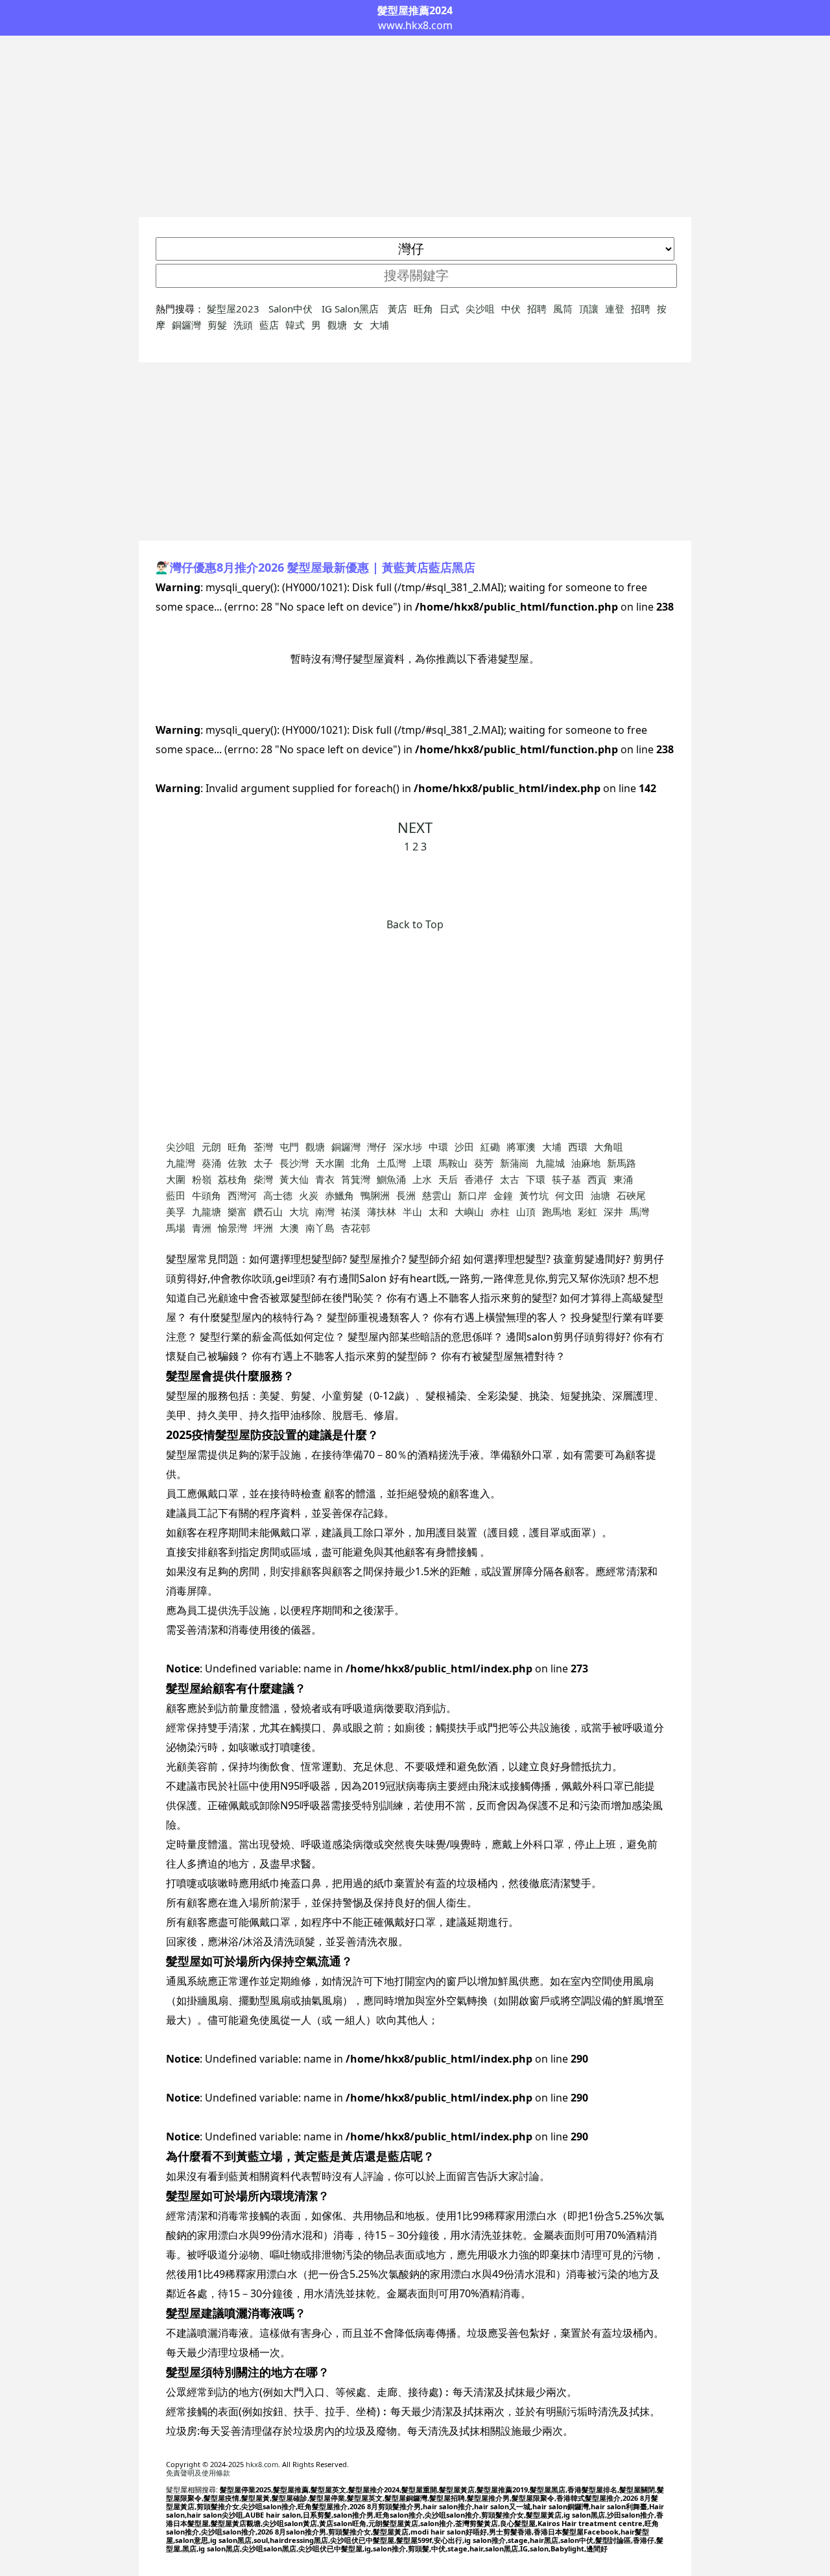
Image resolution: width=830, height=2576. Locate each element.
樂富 (237, 1212)
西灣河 (242, 1195)
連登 (615, 309)
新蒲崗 (515, 1163)
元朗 (211, 1147)
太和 (438, 1212)
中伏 (511, 309)
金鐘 (503, 1195)
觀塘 (337, 325)
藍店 (269, 325)
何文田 (570, 1195)
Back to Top (415, 924)
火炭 (309, 1195)
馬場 (176, 1228)
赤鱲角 (339, 1195)
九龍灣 (181, 1163)
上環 (422, 1163)
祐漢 (351, 1212)
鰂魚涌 (391, 1179)
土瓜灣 (391, 1163)
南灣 (325, 1212)
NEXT (415, 827)
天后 (448, 1179)
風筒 (563, 309)
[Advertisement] (415, 126)
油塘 (600, 1195)
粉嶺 (202, 1179)
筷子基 (566, 1179)
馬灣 (639, 1212)
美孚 (176, 1212)
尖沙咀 (480, 309)
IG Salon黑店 (351, 309)
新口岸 (472, 1195)
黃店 (397, 309)
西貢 (597, 1179)
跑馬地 (557, 1212)
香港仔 (479, 1179)
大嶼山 (469, 1212)
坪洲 (263, 1228)
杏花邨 (356, 1228)
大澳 (289, 1228)
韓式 (295, 325)
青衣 (325, 1179)
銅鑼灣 (186, 325)
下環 (536, 1179)
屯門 (289, 1147)
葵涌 (211, 1163)
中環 (438, 1147)
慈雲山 (437, 1195)
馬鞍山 (453, 1163)
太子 (263, 1163)
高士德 (278, 1195)
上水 (422, 1179)
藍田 (176, 1195)
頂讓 (589, 309)
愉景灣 (232, 1228)
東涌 (623, 1179)
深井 (613, 1212)
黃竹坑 (534, 1195)
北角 (361, 1163)
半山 (412, 1212)
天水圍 (330, 1163)
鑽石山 (268, 1212)
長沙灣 (294, 1163)
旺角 (423, 309)
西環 (578, 1147)
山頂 (526, 1212)
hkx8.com (262, 2464)
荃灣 (263, 1147)
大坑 (299, 1212)
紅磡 (490, 1147)
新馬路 (622, 1163)
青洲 (202, 1228)
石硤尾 (631, 1195)
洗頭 (243, 325)
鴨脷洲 (375, 1195)
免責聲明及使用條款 (198, 2473)
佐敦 (237, 1163)
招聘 (537, 309)
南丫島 (320, 1228)
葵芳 (484, 1163)
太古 (510, 1179)
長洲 (406, 1195)
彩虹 (587, 1212)
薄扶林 (382, 1212)
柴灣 (263, 1179)
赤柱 (500, 1212)
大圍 (176, 1179)
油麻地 (586, 1163)
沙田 (464, 1147)
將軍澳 (521, 1147)
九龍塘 (207, 1212)
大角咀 (609, 1147)
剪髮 (217, 325)
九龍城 (550, 1163)
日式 (449, 309)
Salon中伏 (292, 309)
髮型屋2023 (234, 309)
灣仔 (377, 1147)
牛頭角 (207, 1195)
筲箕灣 (356, 1179)
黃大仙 (294, 1179)
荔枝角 (232, 1179)
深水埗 (408, 1147)
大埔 (379, 325)
